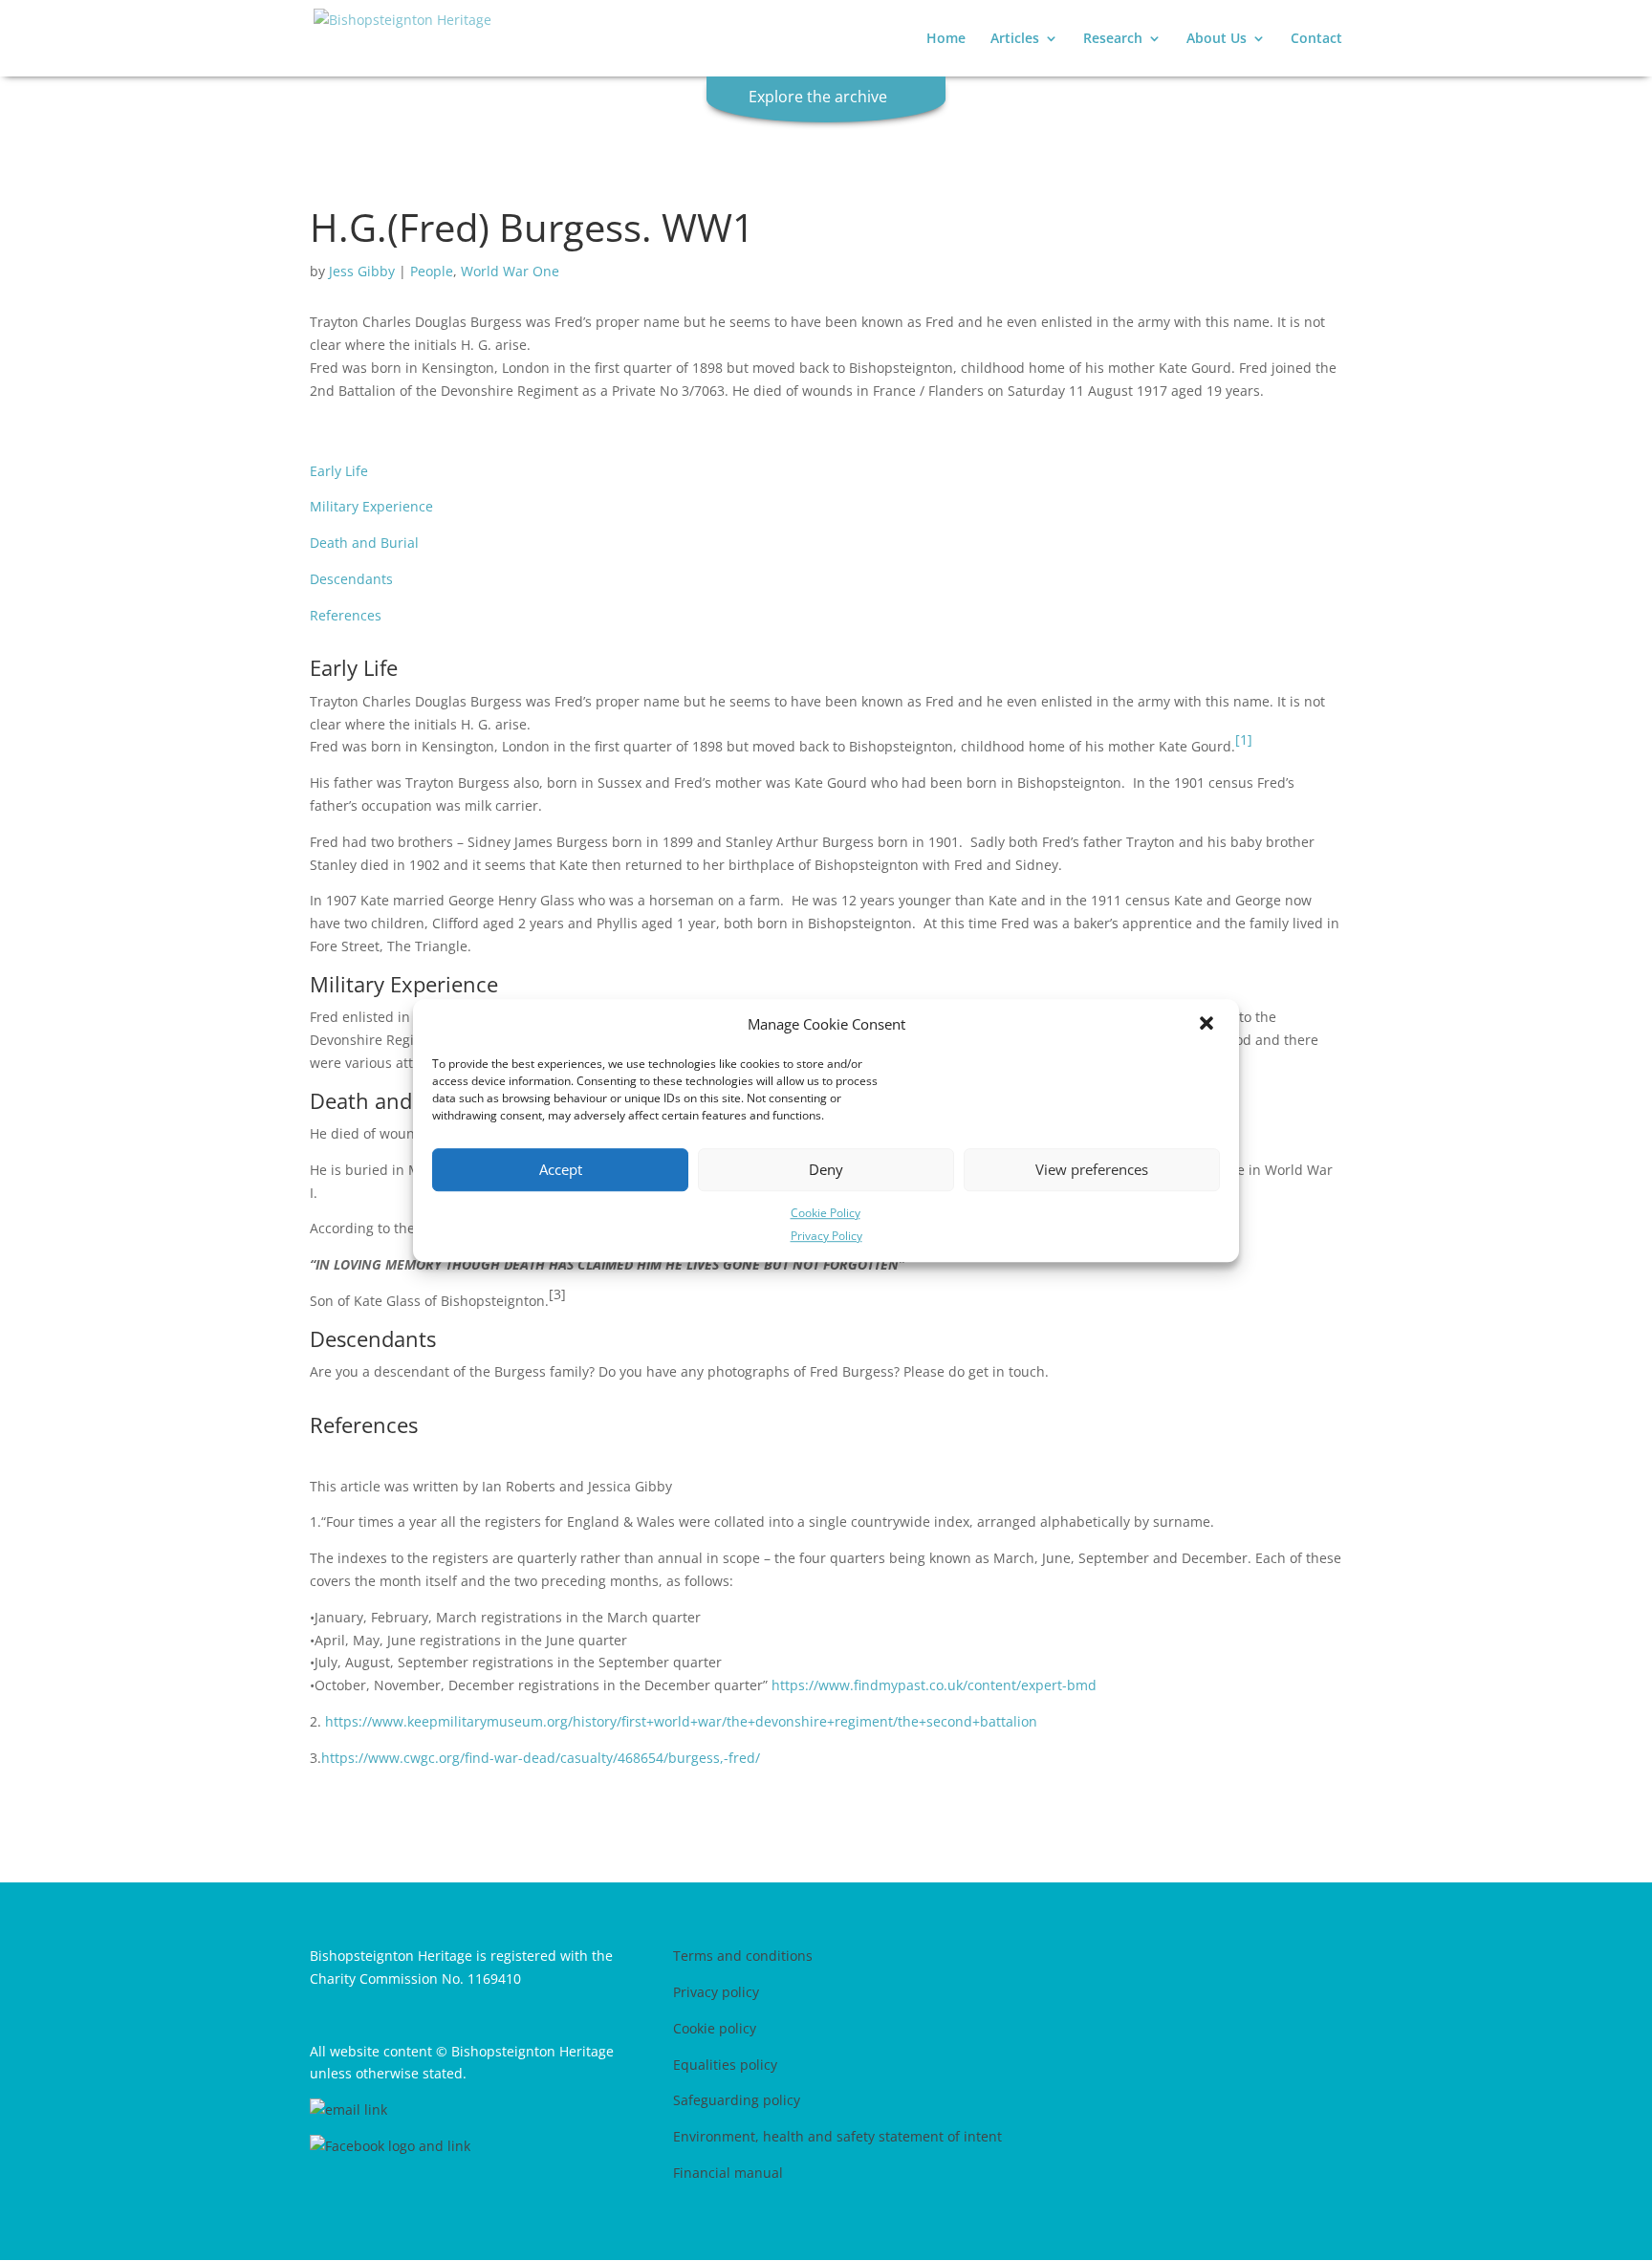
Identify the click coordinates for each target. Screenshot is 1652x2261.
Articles (1015, 39)
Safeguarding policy (737, 2100)
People (432, 271)
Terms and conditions (743, 1956)
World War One (510, 271)
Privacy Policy (826, 1237)
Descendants (351, 579)
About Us (1217, 39)
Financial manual (728, 2173)
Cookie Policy (826, 1213)
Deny (826, 1169)
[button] (1208, 1025)
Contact (1316, 39)
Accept (561, 1169)
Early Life (339, 471)
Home (946, 39)
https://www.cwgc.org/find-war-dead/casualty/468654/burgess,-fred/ (541, 1758)
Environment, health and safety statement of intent (837, 2136)
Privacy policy (716, 1992)
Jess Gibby (362, 271)
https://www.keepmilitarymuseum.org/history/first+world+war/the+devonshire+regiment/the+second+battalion (681, 1721)
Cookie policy (715, 2028)
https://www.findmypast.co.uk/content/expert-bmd (934, 1685)
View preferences (1092, 1169)
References (346, 615)
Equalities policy (725, 2065)
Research (1113, 39)
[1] (1244, 739)
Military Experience (371, 506)
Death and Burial (364, 543)
